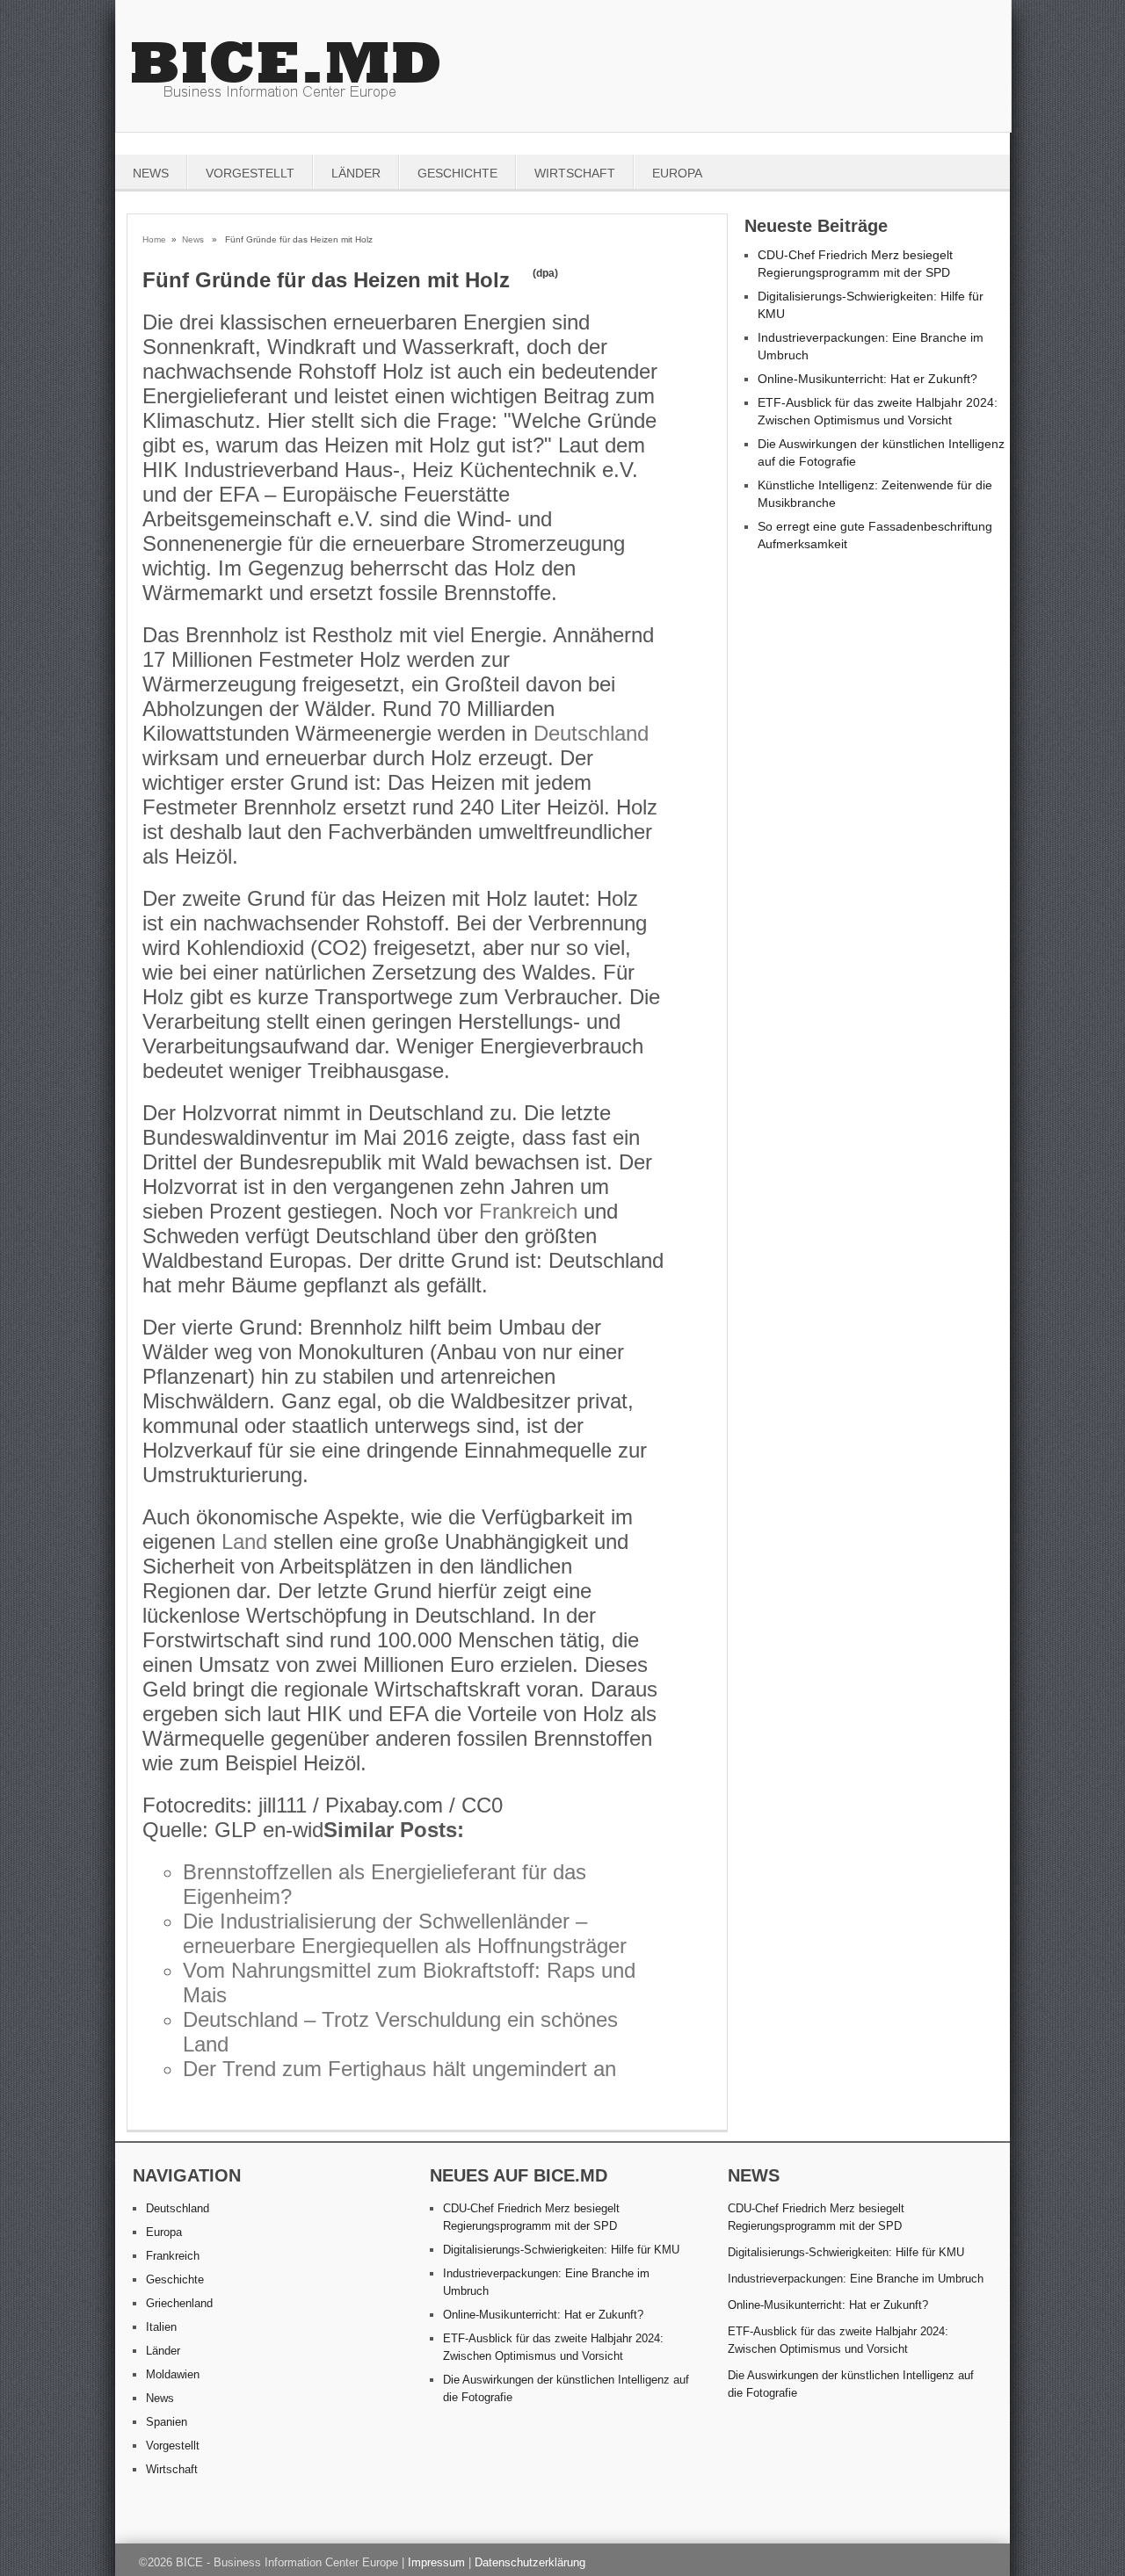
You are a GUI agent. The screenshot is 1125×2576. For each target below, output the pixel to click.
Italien (161, 2327)
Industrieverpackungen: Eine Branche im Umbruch (856, 2279)
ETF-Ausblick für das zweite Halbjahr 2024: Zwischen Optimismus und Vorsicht (838, 2340)
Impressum (436, 2562)
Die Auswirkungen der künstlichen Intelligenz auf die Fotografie (851, 2384)
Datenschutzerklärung (530, 2562)
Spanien (167, 2422)
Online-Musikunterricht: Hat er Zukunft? (867, 379)
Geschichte (457, 173)
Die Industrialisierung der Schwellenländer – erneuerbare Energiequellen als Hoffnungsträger (405, 1933)
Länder (356, 173)
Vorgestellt (250, 173)
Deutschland (591, 733)
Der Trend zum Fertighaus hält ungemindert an (399, 2069)
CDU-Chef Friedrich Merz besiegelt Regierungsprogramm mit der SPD (816, 2217)
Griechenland (179, 2303)
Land (244, 1541)
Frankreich (528, 1211)
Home (154, 239)
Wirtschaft (575, 173)
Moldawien (173, 2374)
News (151, 173)
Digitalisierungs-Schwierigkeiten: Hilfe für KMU (561, 2250)
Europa (677, 173)
